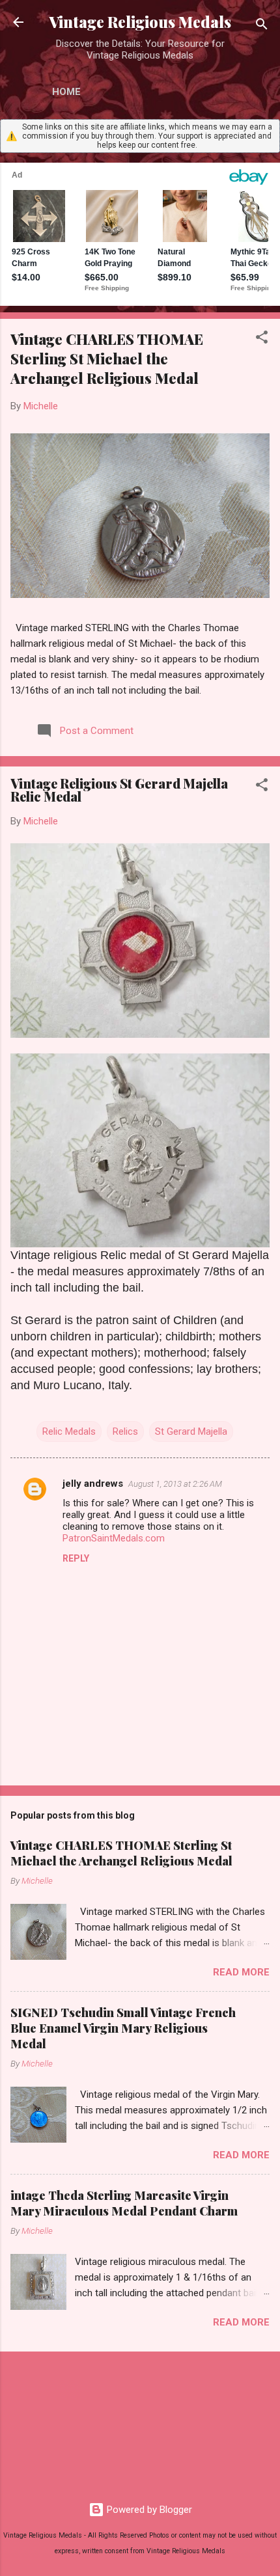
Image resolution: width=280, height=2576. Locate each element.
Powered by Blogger (148, 2510)
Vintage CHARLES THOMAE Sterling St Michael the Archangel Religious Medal (107, 359)
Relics (125, 1431)
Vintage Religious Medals (140, 22)
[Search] (262, 26)
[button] (262, 339)
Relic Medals (69, 1431)
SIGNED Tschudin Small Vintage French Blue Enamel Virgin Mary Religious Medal (123, 2028)
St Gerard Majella (191, 1431)
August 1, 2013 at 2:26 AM (175, 1484)
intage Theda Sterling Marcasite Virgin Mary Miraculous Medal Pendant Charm (124, 2203)
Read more (241, 1972)
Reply (76, 1558)
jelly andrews (93, 1484)
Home (66, 92)
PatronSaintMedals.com (114, 1538)
